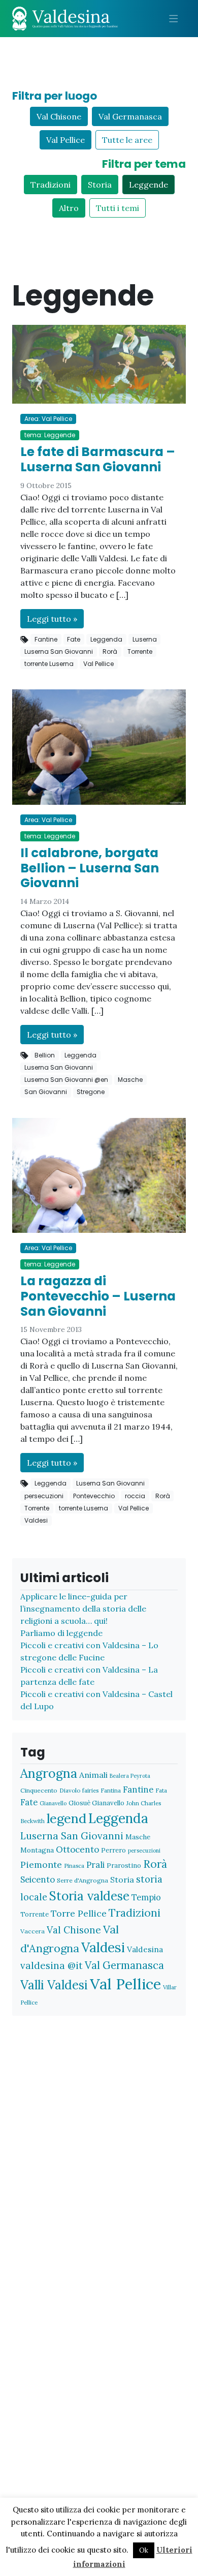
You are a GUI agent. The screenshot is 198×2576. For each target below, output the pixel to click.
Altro (69, 208)
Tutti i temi (118, 208)
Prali (95, 1865)
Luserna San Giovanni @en (66, 1080)
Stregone (91, 1092)
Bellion (45, 1055)
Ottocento (77, 1850)
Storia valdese (89, 1896)
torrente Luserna (49, 664)
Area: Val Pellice (48, 419)
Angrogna (49, 1773)
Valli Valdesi (54, 1985)
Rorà (110, 651)
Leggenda (106, 639)
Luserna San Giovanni (59, 651)
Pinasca (74, 1866)
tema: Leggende (50, 435)
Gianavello (53, 1803)
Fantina (111, 1790)
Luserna (145, 639)
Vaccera (32, 1931)
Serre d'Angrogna (82, 1880)
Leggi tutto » (52, 619)
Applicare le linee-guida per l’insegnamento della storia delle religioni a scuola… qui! (83, 1609)
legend (67, 1818)
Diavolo (70, 1790)
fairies (90, 1790)
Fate (74, 639)
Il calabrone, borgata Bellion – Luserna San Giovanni (90, 868)
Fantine (46, 639)
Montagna (37, 1850)
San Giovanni (46, 1092)
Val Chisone (59, 116)
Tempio (146, 1897)
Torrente (140, 651)
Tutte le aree (127, 140)
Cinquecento (39, 1790)
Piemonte (41, 1865)
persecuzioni (44, 1496)
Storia (100, 185)
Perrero (113, 1850)
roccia (135, 1496)
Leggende (148, 185)
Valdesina (145, 1949)
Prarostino (124, 1866)
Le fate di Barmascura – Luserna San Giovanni (98, 459)
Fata (161, 1790)
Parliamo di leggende (61, 1633)
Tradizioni (51, 185)
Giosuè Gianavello (96, 1803)
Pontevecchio (94, 1496)
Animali (93, 1775)
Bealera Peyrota (130, 1776)
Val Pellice (65, 140)
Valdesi (36, 1520)
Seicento (38, 1880)
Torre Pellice (79, 1913)
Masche (130, 1080)
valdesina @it (52, 1965)
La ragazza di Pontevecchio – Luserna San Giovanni (98, 1296)
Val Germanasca (130, 116)
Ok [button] (144, 2550)
